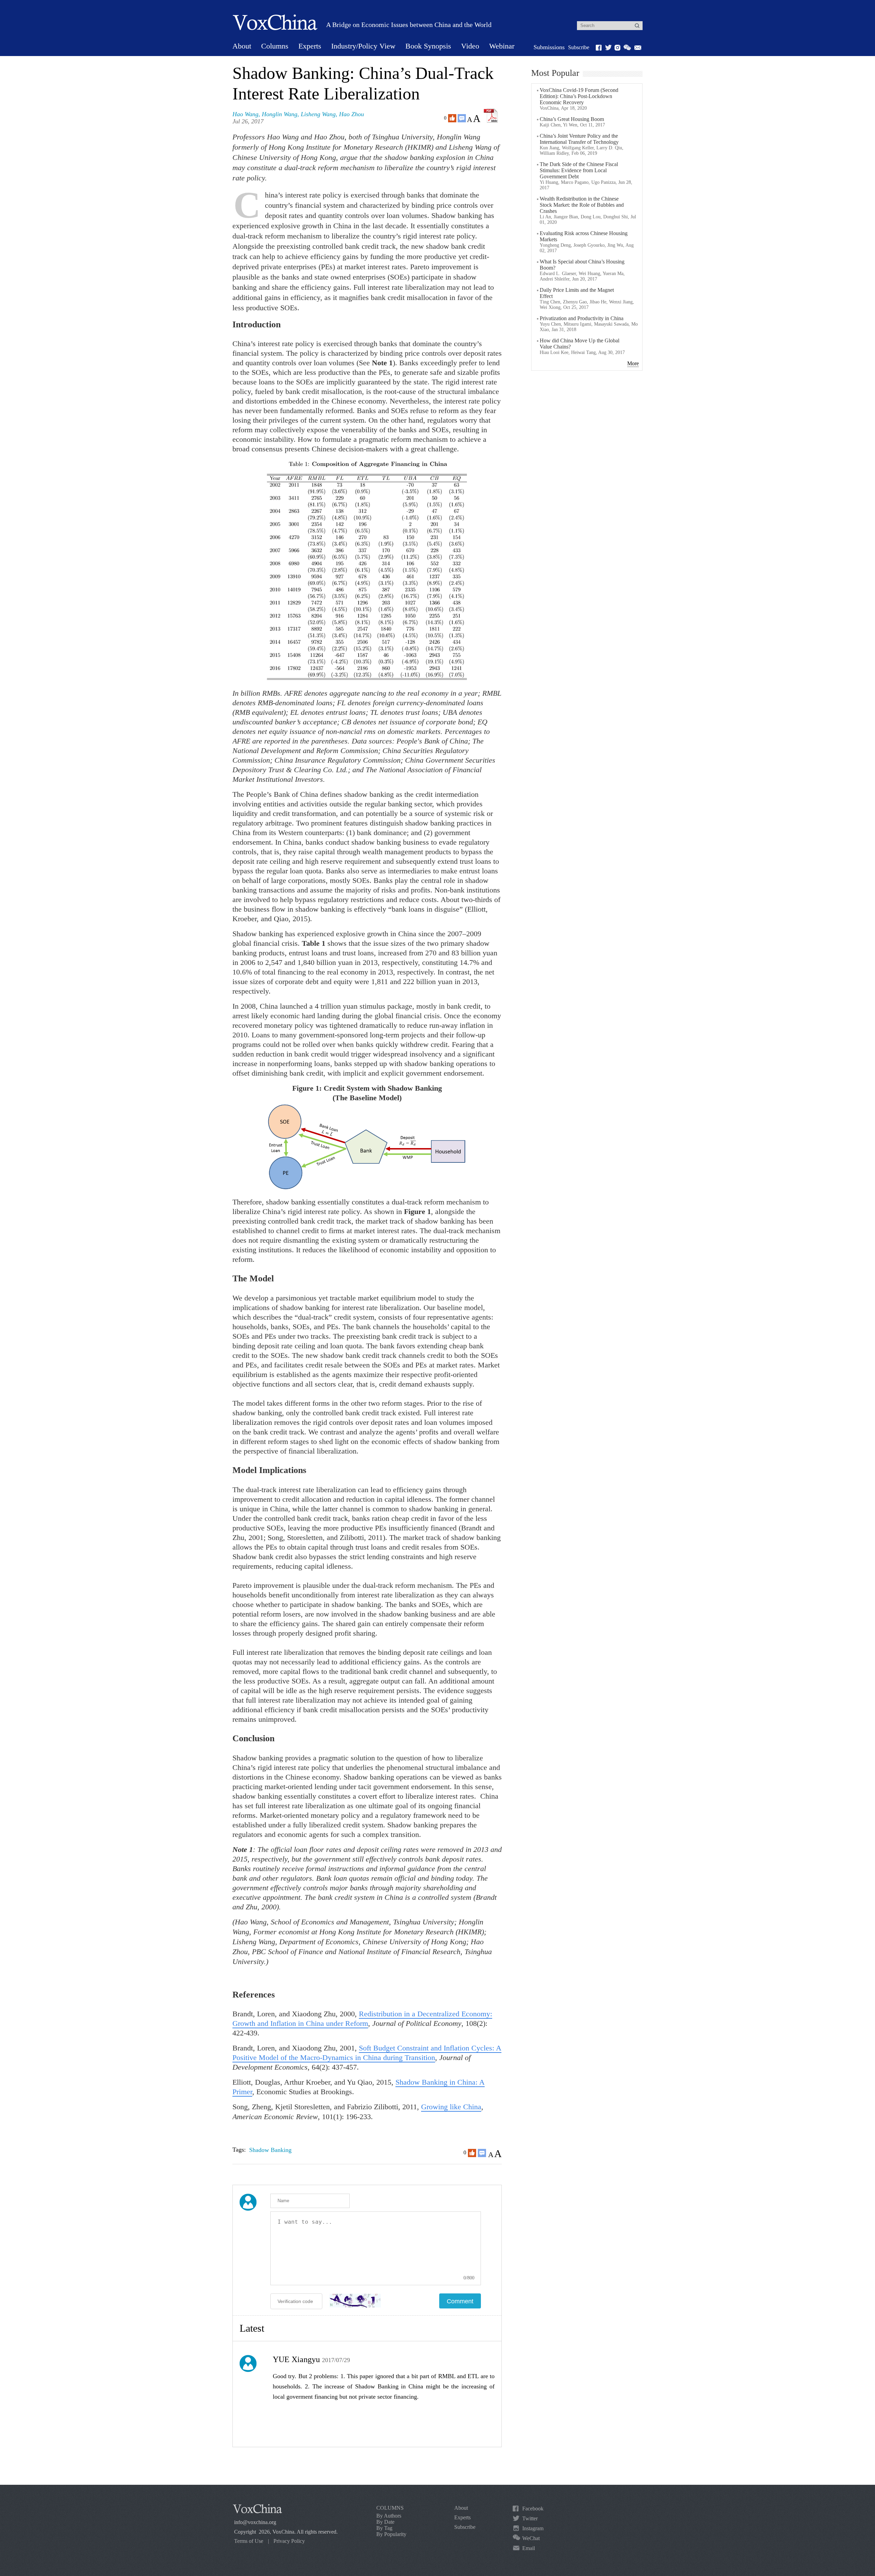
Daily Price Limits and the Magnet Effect (577, 293)
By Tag (384, 2528)
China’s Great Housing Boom (572, 119)
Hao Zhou (352, 114)
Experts (310, 46)
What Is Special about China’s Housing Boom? (582, 265)
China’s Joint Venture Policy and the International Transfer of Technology (579, 139)
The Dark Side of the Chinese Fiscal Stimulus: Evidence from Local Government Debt (579, 170)
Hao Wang (245, 114)
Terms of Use (249, 2541)
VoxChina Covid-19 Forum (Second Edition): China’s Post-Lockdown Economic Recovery (579, 96)
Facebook (533, 2509)
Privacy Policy (289, 2541)
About (242, 46)
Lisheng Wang (318, 114)
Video (470, 46)
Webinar (502, 46)
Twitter (530, 2518)
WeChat (531, 2538)
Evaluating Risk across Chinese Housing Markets (584, 236)
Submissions (549, 47)
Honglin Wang (280, 114)
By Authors (389, 2516)
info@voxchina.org (255, 2522)
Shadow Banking (270, 2150)
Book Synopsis (428, 46)
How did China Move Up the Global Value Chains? (580, 344)
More (633, 363)
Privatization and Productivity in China (582, 318)
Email (529, 2548)
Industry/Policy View (363, 46)
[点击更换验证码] (355, 2301)
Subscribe (579, 47)
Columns (275, 46)
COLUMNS (390, 2508)
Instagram (533, 2528)
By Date (385, 2522)
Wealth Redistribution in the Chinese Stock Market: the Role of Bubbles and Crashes (582, 205)
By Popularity (391, 2534)
